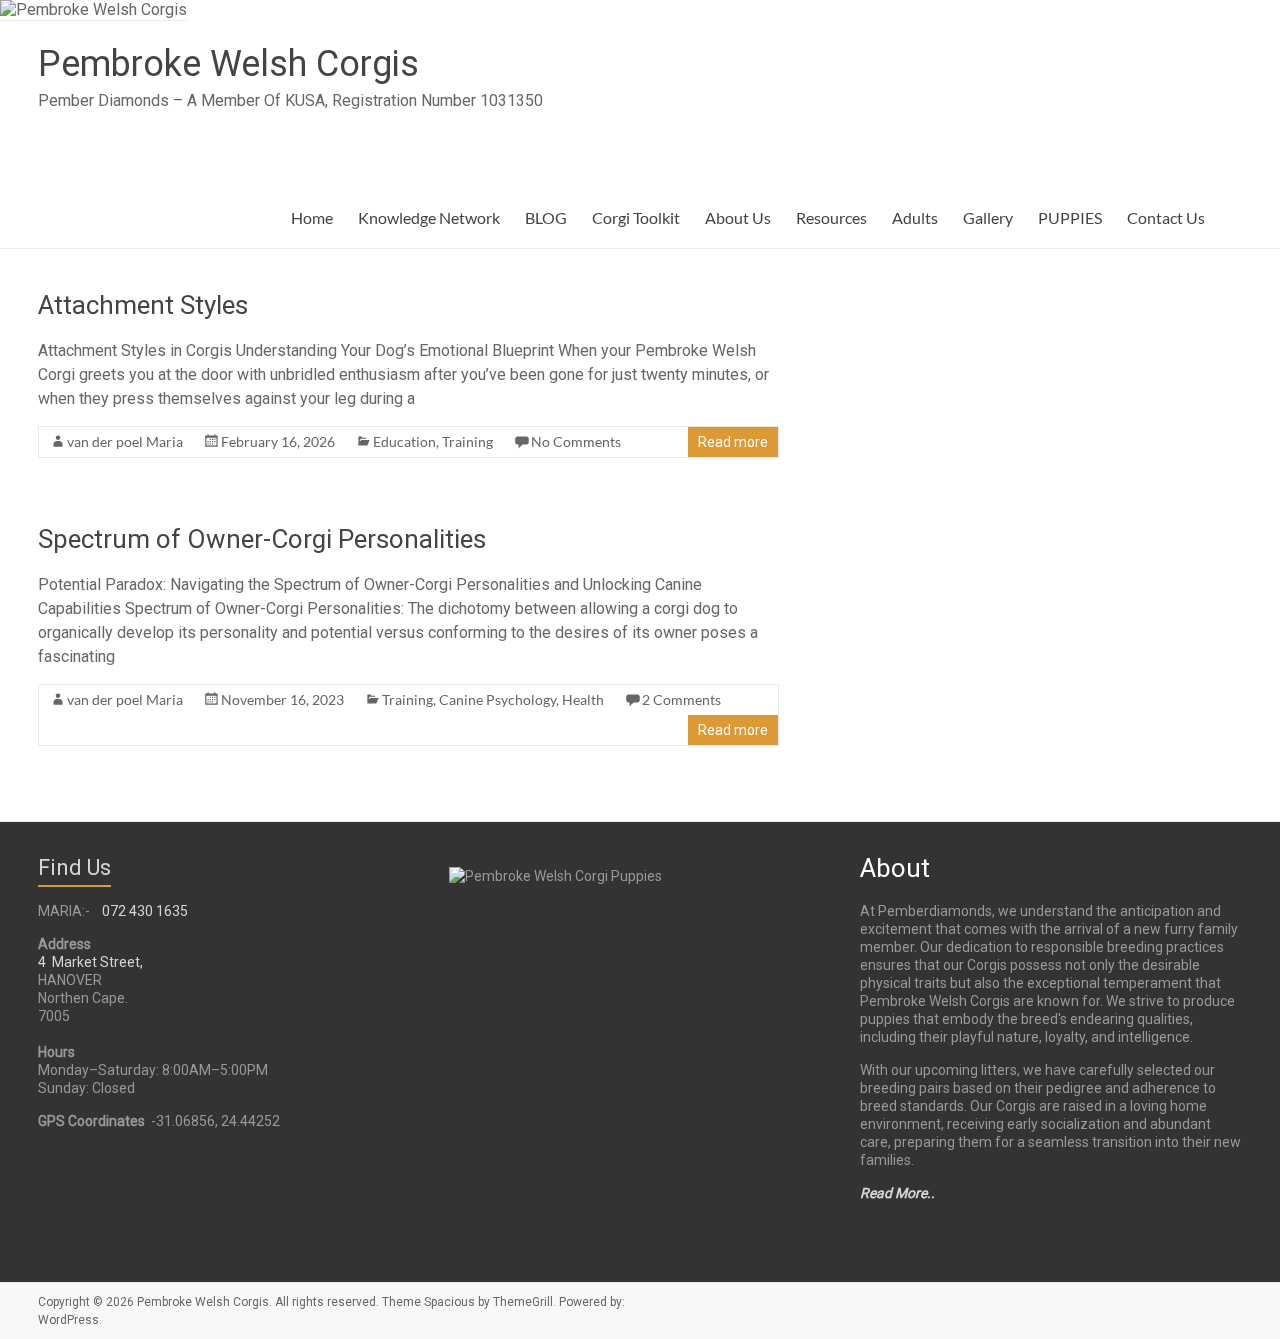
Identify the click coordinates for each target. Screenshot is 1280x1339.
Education (404, 441)
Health (583, 699)
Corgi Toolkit (636, 217)
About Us (738, 217)
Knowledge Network (429, 217)
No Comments (576, 441)
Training (467, 441)
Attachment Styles (143, 305)
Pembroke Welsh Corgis (228, 64)
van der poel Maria (125, 441)
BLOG (546, 217)
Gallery (988, 217)
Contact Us (1166, 217)
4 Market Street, (90, 962)
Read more (733, 442)
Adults (915, 217)
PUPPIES (1070, 217)
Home (312, 217)
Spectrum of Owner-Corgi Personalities (262, 539)
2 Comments (681, 699)
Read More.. (897, 1193)
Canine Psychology (497, 699)
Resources (831, 217)
